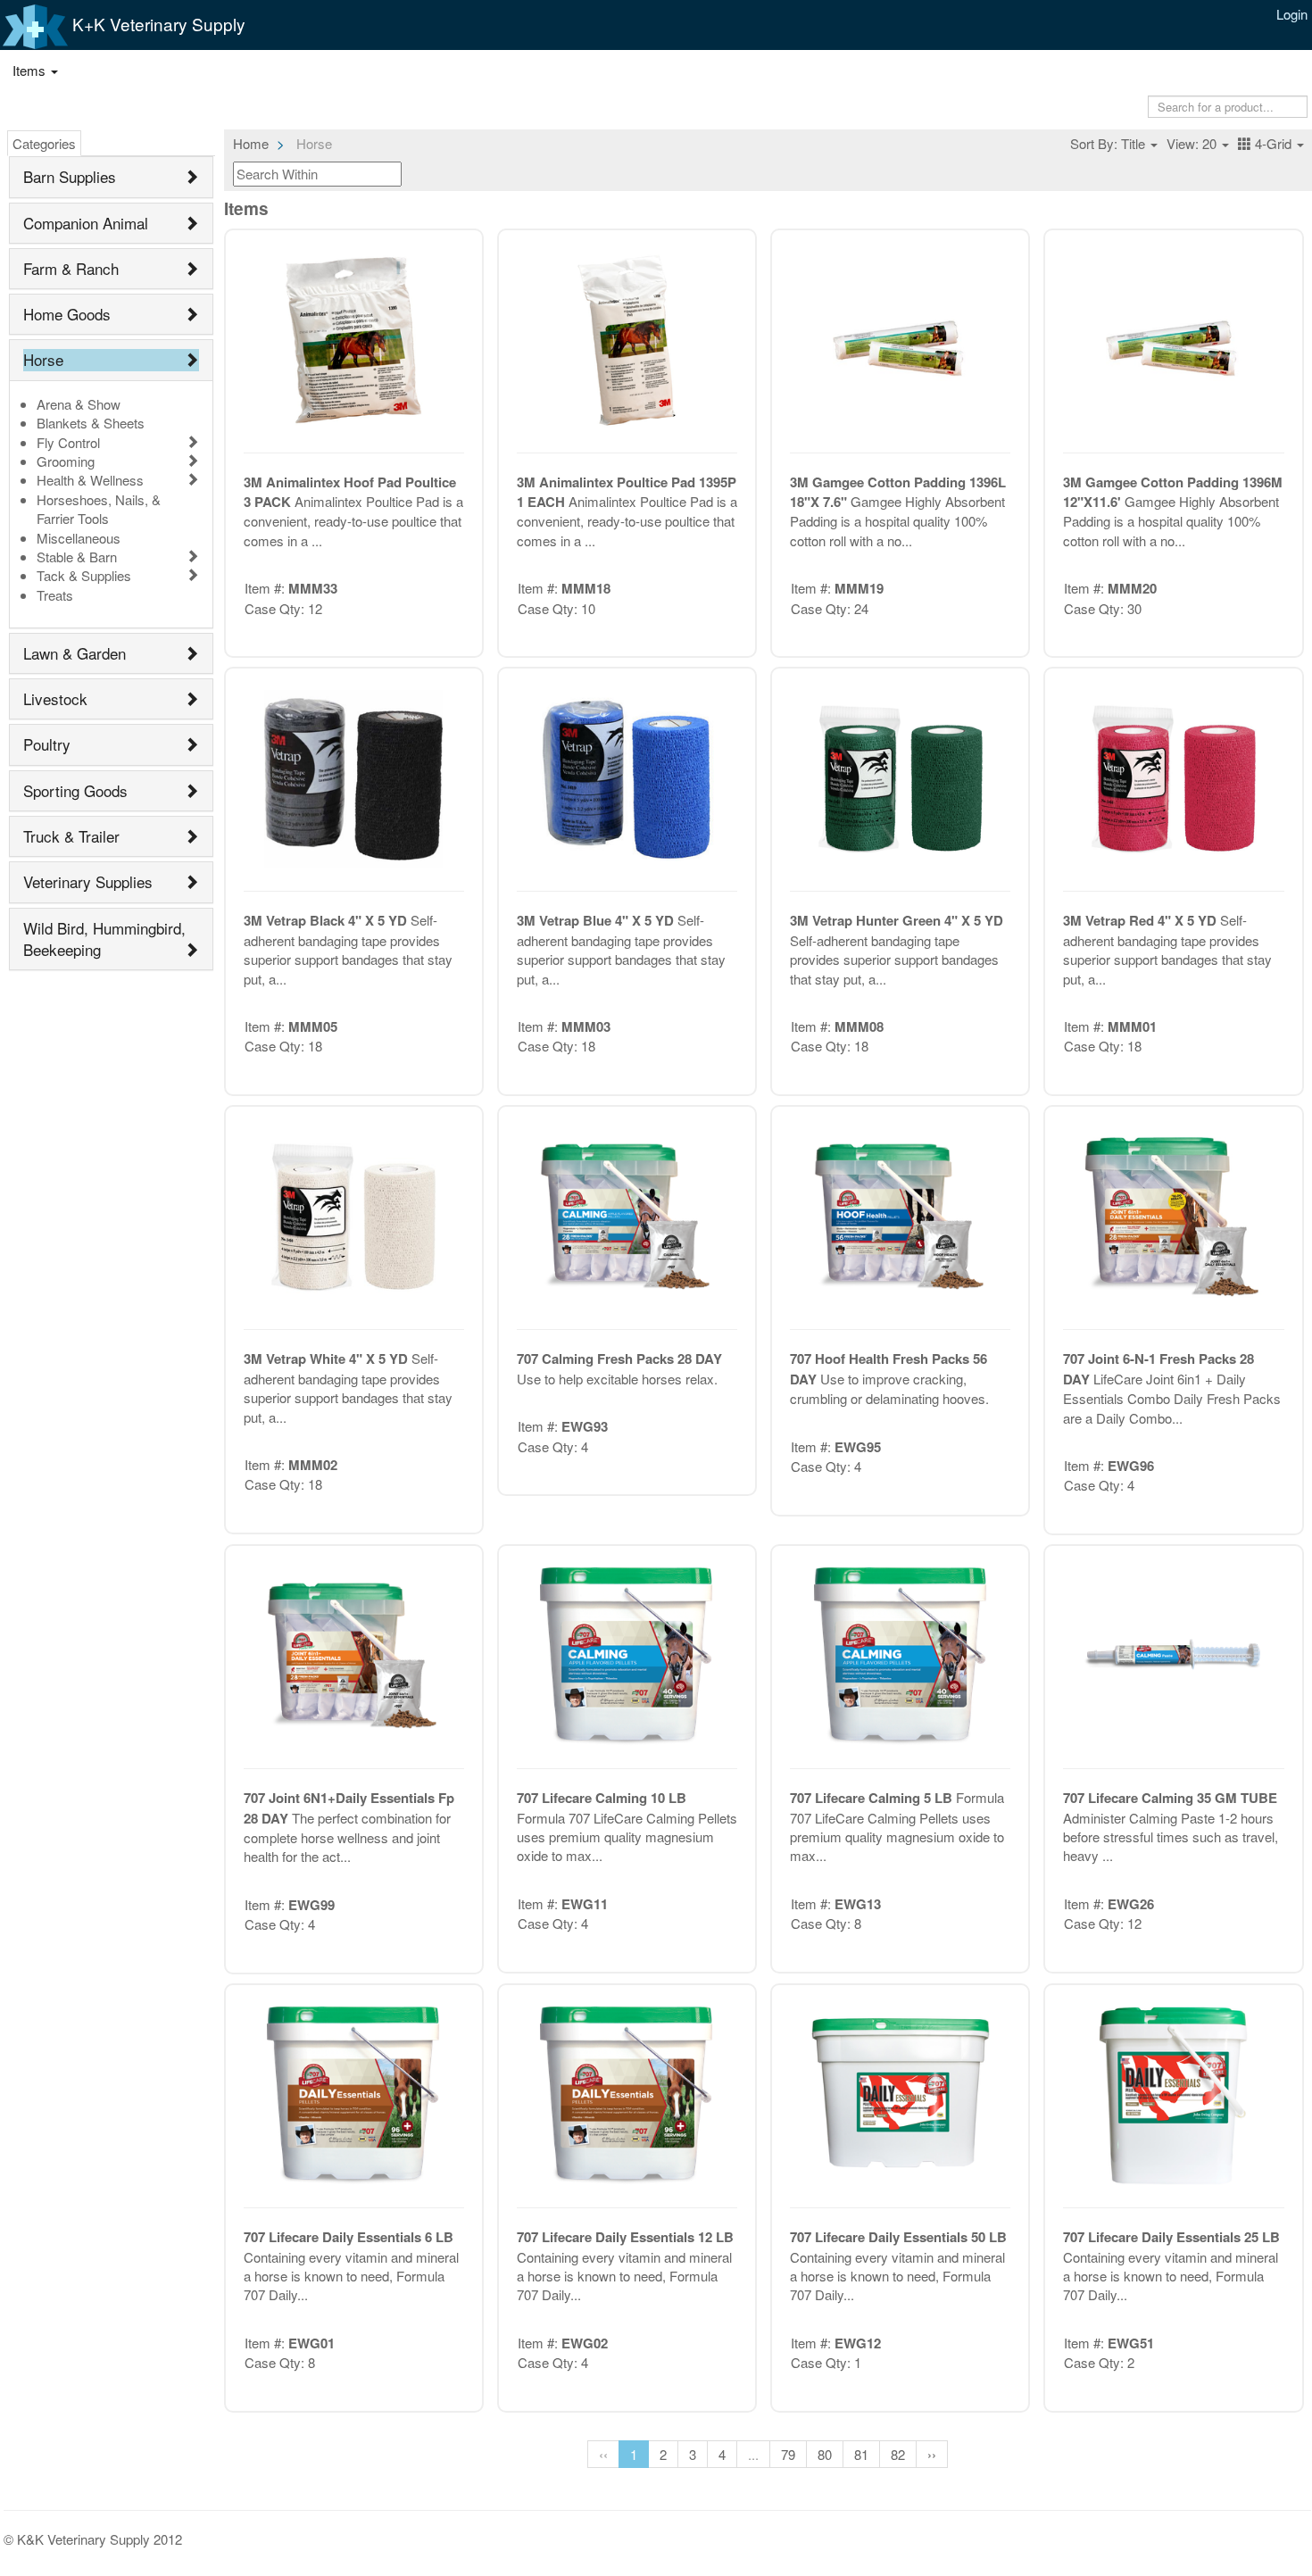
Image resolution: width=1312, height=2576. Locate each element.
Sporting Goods (75, 790)
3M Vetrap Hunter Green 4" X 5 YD (897, 920)
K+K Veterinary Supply (157, 24)
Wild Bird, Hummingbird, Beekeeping (104, 939)
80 (825, 2454)
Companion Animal (86, 223)
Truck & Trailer (71, 836)
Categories (44, 143)
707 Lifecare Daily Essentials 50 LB (898, 2237)
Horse (43, 359)
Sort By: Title (1109, 143)
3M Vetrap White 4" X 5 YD (328, 1359)
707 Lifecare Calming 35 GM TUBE (1170, 1798)
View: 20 (1193, 143)
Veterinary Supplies (88, 881)
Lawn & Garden (75, 653)
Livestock (55, 698)
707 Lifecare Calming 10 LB (602, 1798)
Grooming (66, 461)
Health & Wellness (90, 480)
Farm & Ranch (71, 268)
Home (251, 143)
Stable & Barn (77, 557)
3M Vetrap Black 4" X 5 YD (327, 920)
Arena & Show (79, 404)
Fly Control (68, 442)
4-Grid (1273, 143)
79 (788, 2454)
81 (861, 2454)
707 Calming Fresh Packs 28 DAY (619, 1359)
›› (932, 2454)
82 (898, 2454)
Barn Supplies (70, 176)
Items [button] (31, 70)
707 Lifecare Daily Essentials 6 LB (349, 2237)
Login (1292, 14)
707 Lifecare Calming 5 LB (873, 1798)
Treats (55, 595)
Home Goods (67, 314)
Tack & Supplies (84, 575)
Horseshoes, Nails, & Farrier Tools (99, 509)
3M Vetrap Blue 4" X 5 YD (597, 920)
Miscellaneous (79, 538)
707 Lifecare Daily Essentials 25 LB (1171, 2237)
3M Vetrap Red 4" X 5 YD (1142, 920)
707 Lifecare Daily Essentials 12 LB (625, 2237)
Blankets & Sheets (91, 423)
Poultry (47, 744)
